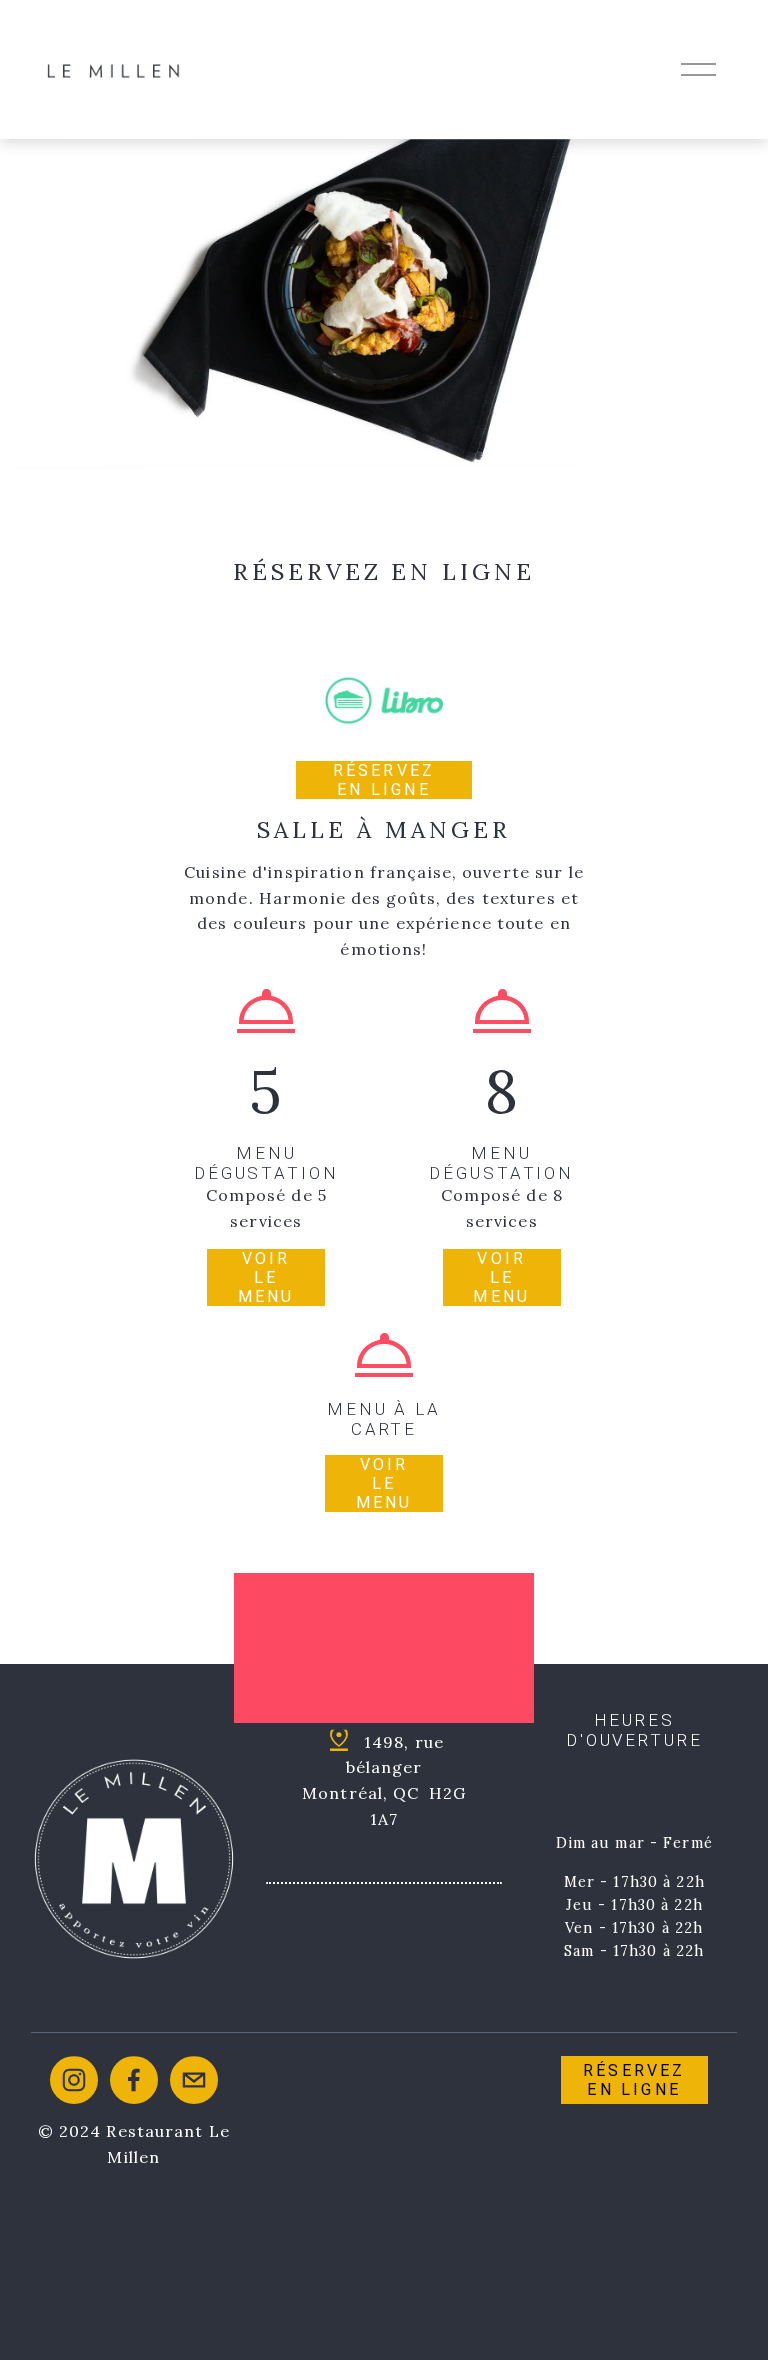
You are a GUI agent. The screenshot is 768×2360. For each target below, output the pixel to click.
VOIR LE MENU (384, 1483)
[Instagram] (74, 2080)
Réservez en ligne (384, 780)
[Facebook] (134, 2080)
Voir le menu (266, 1277)
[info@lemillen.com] (194, 2080)
